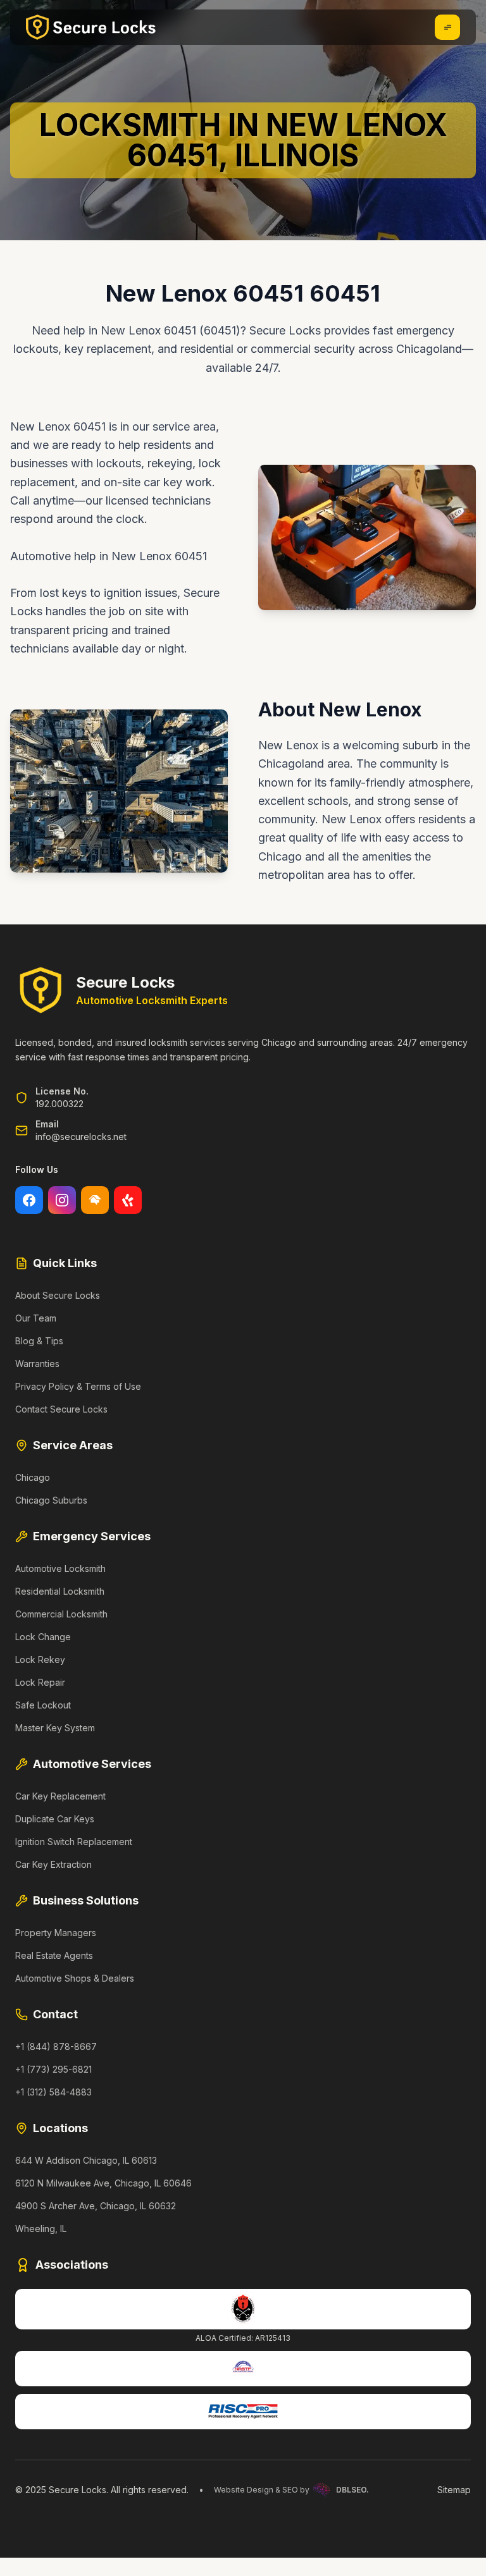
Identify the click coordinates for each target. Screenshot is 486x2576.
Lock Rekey (40, 1659)
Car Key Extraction (53, 1864)
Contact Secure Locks (61, 1409)
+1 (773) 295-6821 (53, 2069)
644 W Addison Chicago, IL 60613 (86, 2160)
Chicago (33, 1477)
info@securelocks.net (81, 1137)
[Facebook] (29, 1200)
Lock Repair (40, 1682)
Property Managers (56, 1933)
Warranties (37, 1364)
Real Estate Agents (54, 1955)
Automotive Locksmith (60, 1568)
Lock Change (43, 1637)
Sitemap (454, 2490)
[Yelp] (128, 1200)
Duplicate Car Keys (55, 1819)
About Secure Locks (58, 1295)
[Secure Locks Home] (91, 27)
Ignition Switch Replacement (74, 1842)
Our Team (36, 1318)
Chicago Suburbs (51, 1500)
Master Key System (55, 1728)
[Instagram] (62, 1200)
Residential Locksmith (60, 1591)
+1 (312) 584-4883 (53, 2092)
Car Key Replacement (60, 1796)
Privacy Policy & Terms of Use (78, 1386)
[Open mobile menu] (447, 27)
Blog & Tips (39, 1341)
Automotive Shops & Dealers (75, 1978)
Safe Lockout (43, 1705)
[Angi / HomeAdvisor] (95, 1200)
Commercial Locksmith (61, 1614)
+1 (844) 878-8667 (56, 2046)
